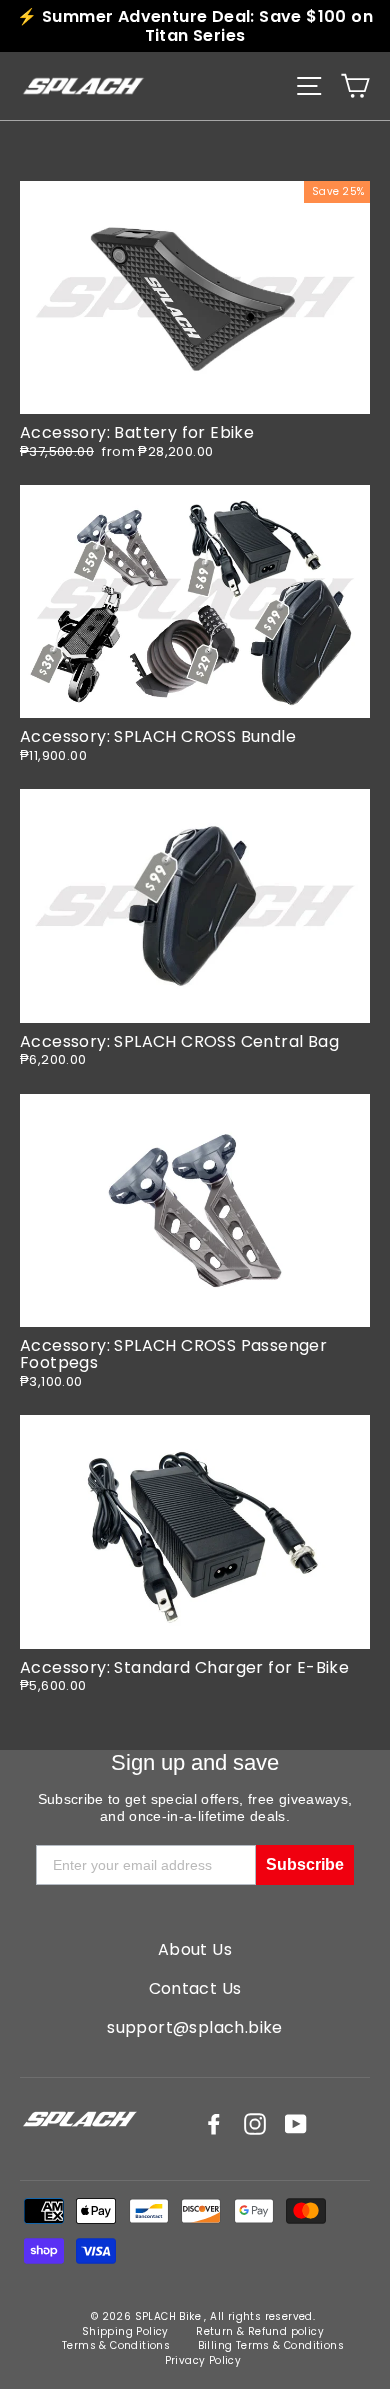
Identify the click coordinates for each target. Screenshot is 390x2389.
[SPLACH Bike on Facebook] (214, 2124)
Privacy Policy (203, 2360)
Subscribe (305, 1864)
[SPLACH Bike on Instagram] (255, 2124)
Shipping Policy (125, 2331)
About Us (195, 1949)
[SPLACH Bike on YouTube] (296, 2124)
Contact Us (195, 1988)
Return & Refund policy (260, 2331)
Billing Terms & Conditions (271, 2345)
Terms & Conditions (116, 2345)
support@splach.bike (195, 2027)
